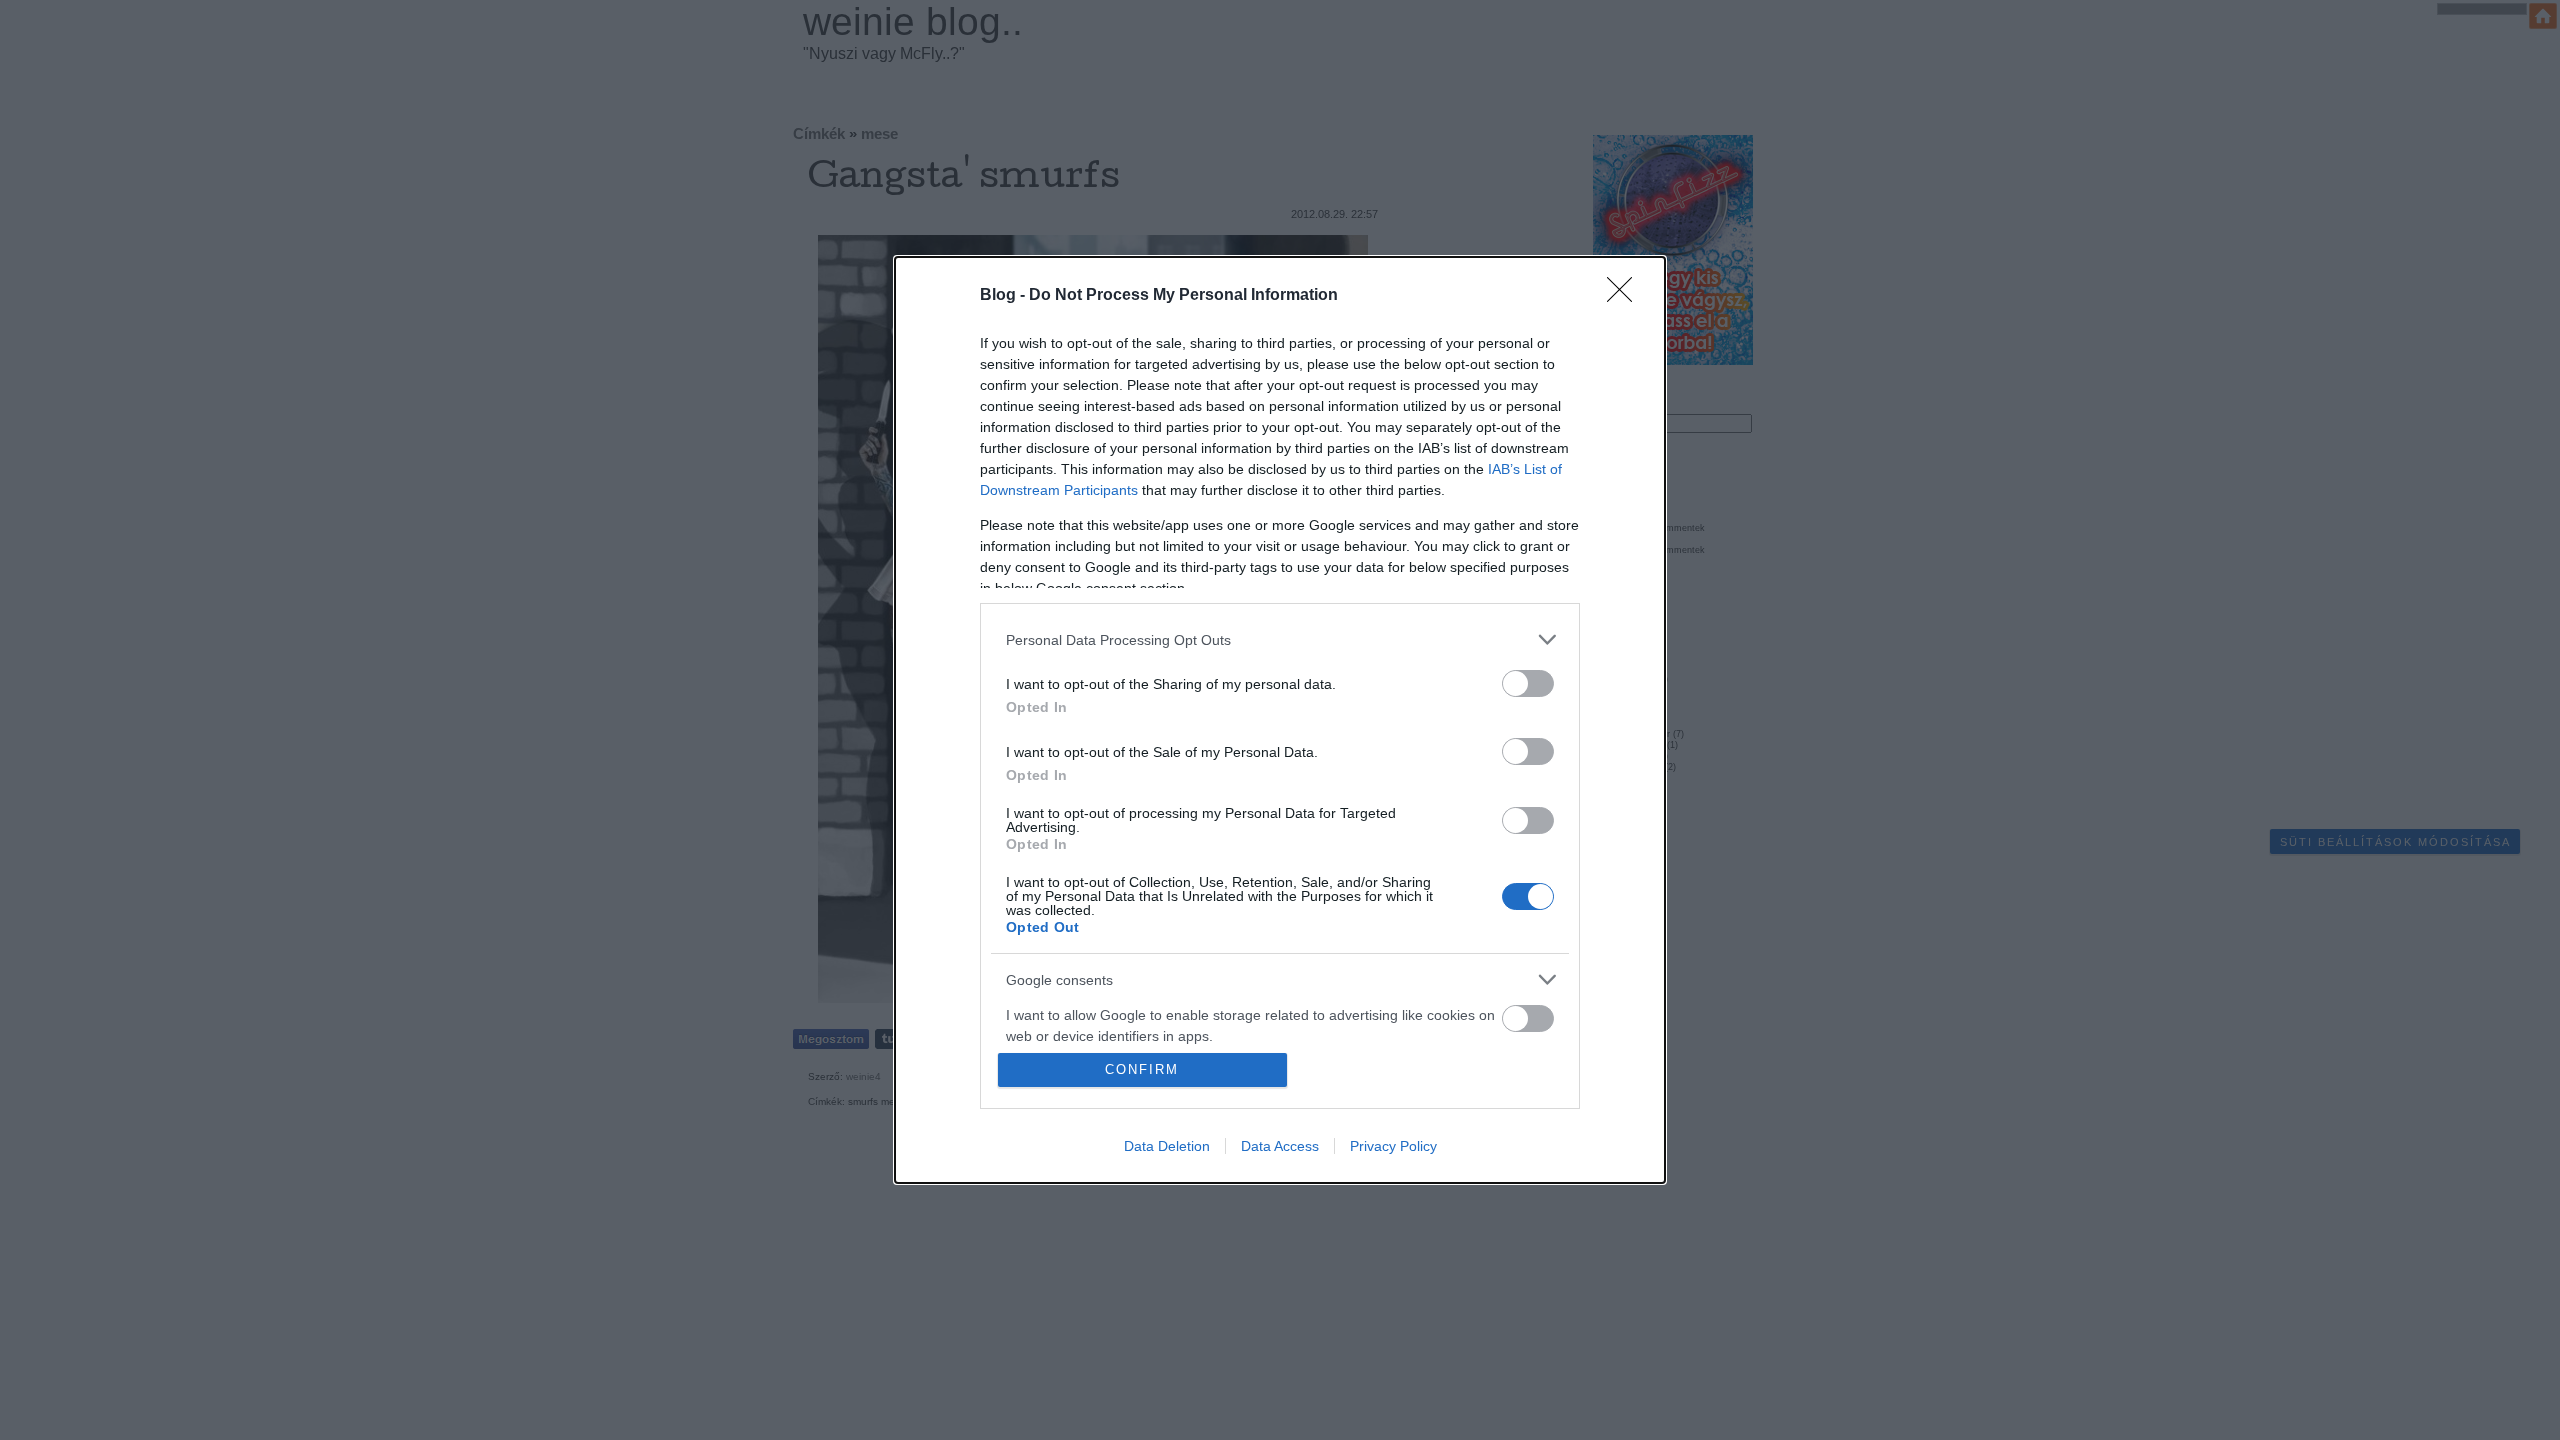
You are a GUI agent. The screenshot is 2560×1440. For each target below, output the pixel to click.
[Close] (1626, 296)
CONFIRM (1142, 1069)
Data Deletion (1167, 1146)
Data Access (1280, 1146)
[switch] (1528, 683)
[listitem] (1280, 639)
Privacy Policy (1393, 1146)
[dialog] (1280, 720)
